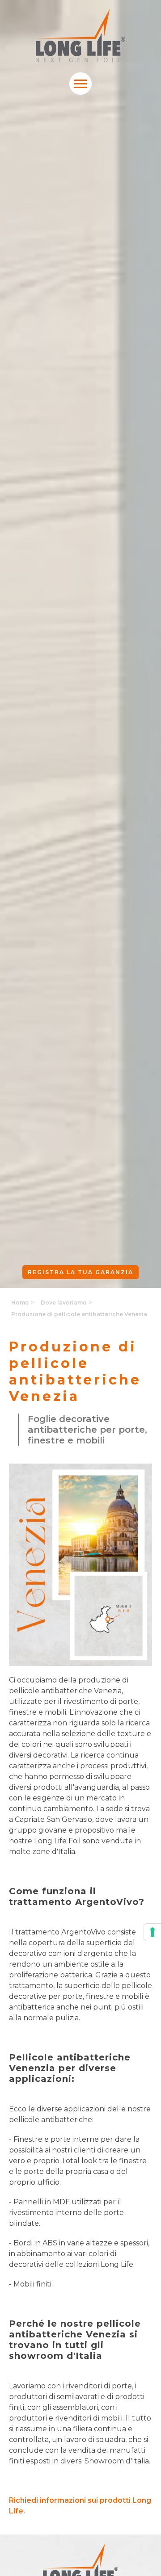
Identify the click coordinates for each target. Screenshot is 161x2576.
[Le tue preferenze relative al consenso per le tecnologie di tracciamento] (153, 1932)
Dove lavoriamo (64, 1303)
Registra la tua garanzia (80, 1272)
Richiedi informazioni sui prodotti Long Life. (80, 2506)
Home (20, 1303)
